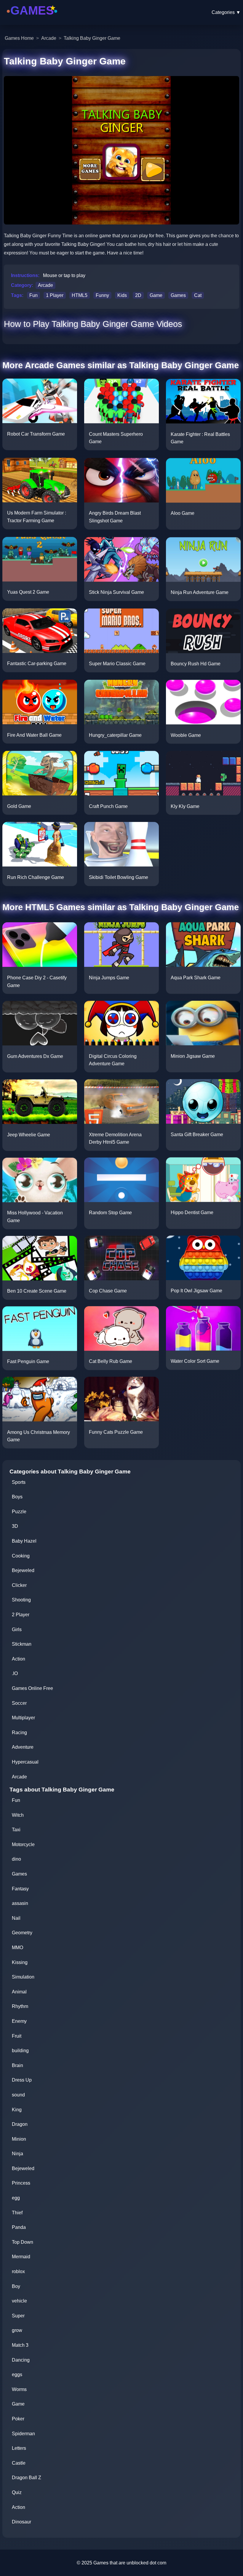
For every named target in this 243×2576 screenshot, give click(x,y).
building (20, 2051)
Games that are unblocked (121, 2563)
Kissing (20, 1962)
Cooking (21, 1556)
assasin (20, 1903)
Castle (19, 2463)
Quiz (17, 2492)
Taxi (16, 1830)
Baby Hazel (24, 1541)
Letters (19, 2448)
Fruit (17, 2036)
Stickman (22, 1644)
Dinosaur (21, 2522)
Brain (17, 2065)
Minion (19, 2139)
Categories (226, 12)
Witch (18, 1815)
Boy (16, 2286)
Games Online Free (32, 1688)
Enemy (19, 2021)
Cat (198, 295)
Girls (17, 1629)
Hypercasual (25, 1762)
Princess (21, 2183)
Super (18, 2316)
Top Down (23, 2242)
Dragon (20, 2124)
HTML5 (80, 295)
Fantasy (20, 1889)
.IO (15, 1673)
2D (138, 295)
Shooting (21, 1600)
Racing (19, 1733)
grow (17, 2330)
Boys (17, 1497)
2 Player (21, 1615)
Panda (19, 2227)
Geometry (22, 1933)
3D (15, 1526)
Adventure (23, 1747)
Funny (102, 295)
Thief (17, 2213)
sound (18, 2095)
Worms (19, 2389)
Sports (19, 1482)
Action (19, 1659)
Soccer (19, 1703)
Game (156, 295)
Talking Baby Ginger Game (92, 38)
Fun (33, 295)
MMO (17, 1948)
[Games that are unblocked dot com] (32, 19)
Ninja (17, 2154)
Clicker (19, 1585)
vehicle (19, 2301)
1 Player (55, 295)
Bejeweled (23, 1570)
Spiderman (23, 2434)
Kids (122, 295)
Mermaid (21, 2257)
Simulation (23, 1977)
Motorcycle (23, 1844)
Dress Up (22, 2080)
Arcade (49, 38)
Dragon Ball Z (27, 2478)
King (17, 2110)
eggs (17, 2375)
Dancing (21, 2360)
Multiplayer (23, 1718)
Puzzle (19, 1512)
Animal (19, 1992)
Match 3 (20, 2345)
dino (16, 1859)
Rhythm (20, 2006)
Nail (16, 1918)
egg (16, 2198)
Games (178, 295)
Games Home (19, 38)
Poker (18, 2419)
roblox (18, 2271)
